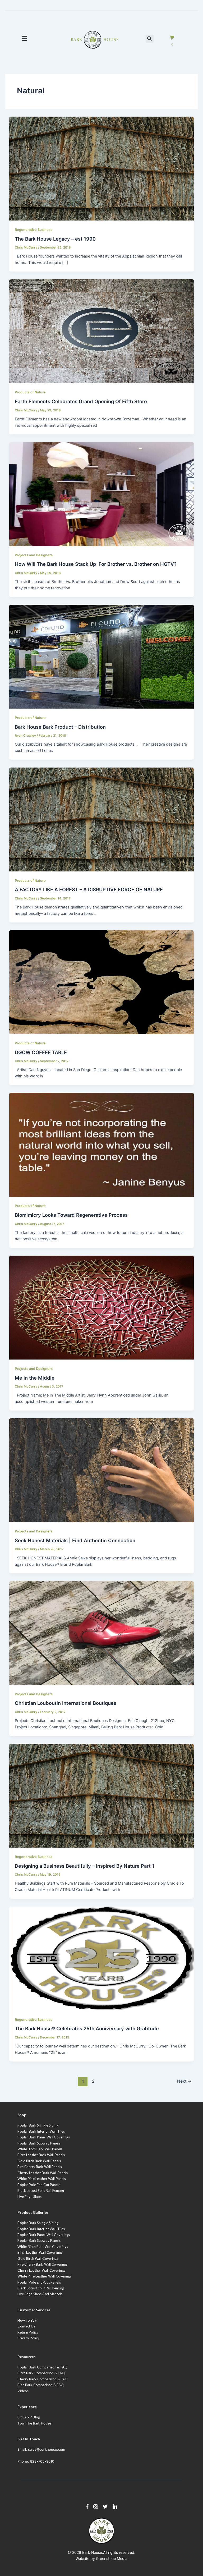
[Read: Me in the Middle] (102, 1307)
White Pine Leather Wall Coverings (44, 2276)
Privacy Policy (28, 2338)
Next (184, 2081)
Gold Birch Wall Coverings (38, 2258)
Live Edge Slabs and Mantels (40, 2294)
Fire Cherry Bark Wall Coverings (42, 2264)
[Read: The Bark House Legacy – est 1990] (102, 168)
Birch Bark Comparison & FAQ (41, 2373)
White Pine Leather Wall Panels (42, 2179)
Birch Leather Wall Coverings (40, 2252)
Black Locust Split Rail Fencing (41, 2191)
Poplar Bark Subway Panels (39, 2143)
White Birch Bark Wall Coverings (43, 2247)
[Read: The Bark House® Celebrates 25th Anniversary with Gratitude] (102, 1958)
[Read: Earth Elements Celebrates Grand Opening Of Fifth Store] (102, 331)
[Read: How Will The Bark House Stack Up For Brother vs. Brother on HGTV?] (102, 494)
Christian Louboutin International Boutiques (66, 1703)
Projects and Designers (34, 555)
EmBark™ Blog (29, 2417)
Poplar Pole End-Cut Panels (39, 2282)
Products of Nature (30, 392)
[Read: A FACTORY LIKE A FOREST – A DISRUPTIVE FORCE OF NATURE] (102, 819)
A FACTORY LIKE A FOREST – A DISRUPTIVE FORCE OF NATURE (89, 889)
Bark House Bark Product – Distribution (60, 727)
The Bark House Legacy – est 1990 (55, 239)
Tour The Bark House (34, 2423)
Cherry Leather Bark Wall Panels (43, 2173)
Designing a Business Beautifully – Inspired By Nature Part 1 (85, 1866)
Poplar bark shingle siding (38, 2223)
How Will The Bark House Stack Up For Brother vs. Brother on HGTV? (96, 564)
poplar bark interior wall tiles (41, 2229)
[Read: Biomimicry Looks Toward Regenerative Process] (102, 1145)
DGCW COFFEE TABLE (41, 1052)
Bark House (92, 2552)
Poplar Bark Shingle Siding (38, 2125)
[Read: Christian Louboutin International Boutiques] (102, 1633)
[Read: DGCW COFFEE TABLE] (102, 982)
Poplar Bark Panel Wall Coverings (44, 2137)
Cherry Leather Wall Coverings (41, 2270)
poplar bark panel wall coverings (44, 2235)
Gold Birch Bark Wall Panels (39, 2161)
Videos (23, 2391)
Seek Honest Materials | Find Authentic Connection (75, 1540)
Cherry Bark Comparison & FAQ (43, 2379)
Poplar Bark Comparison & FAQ (42, 2367)
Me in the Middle (35, 1378)
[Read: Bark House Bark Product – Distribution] (102, 656)
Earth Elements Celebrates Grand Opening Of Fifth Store (81, 401)
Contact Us (26, 2326)
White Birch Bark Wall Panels (40, 2149)
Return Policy (28, 2332)
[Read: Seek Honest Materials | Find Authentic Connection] (102, 1470)
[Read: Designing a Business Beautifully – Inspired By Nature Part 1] (102, 1796)
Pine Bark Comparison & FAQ (40, 2385)
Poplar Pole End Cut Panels (39, 2185)
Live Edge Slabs (29, 2197)
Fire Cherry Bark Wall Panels (40, 2167)
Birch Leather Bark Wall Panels (41, 2155)
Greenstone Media (112, 2558)
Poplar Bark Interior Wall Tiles (41, 2131)
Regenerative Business (34, 230)
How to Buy (27, 2320)
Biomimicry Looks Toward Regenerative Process (71, 1215)
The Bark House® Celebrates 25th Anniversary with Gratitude (87, 2028)
